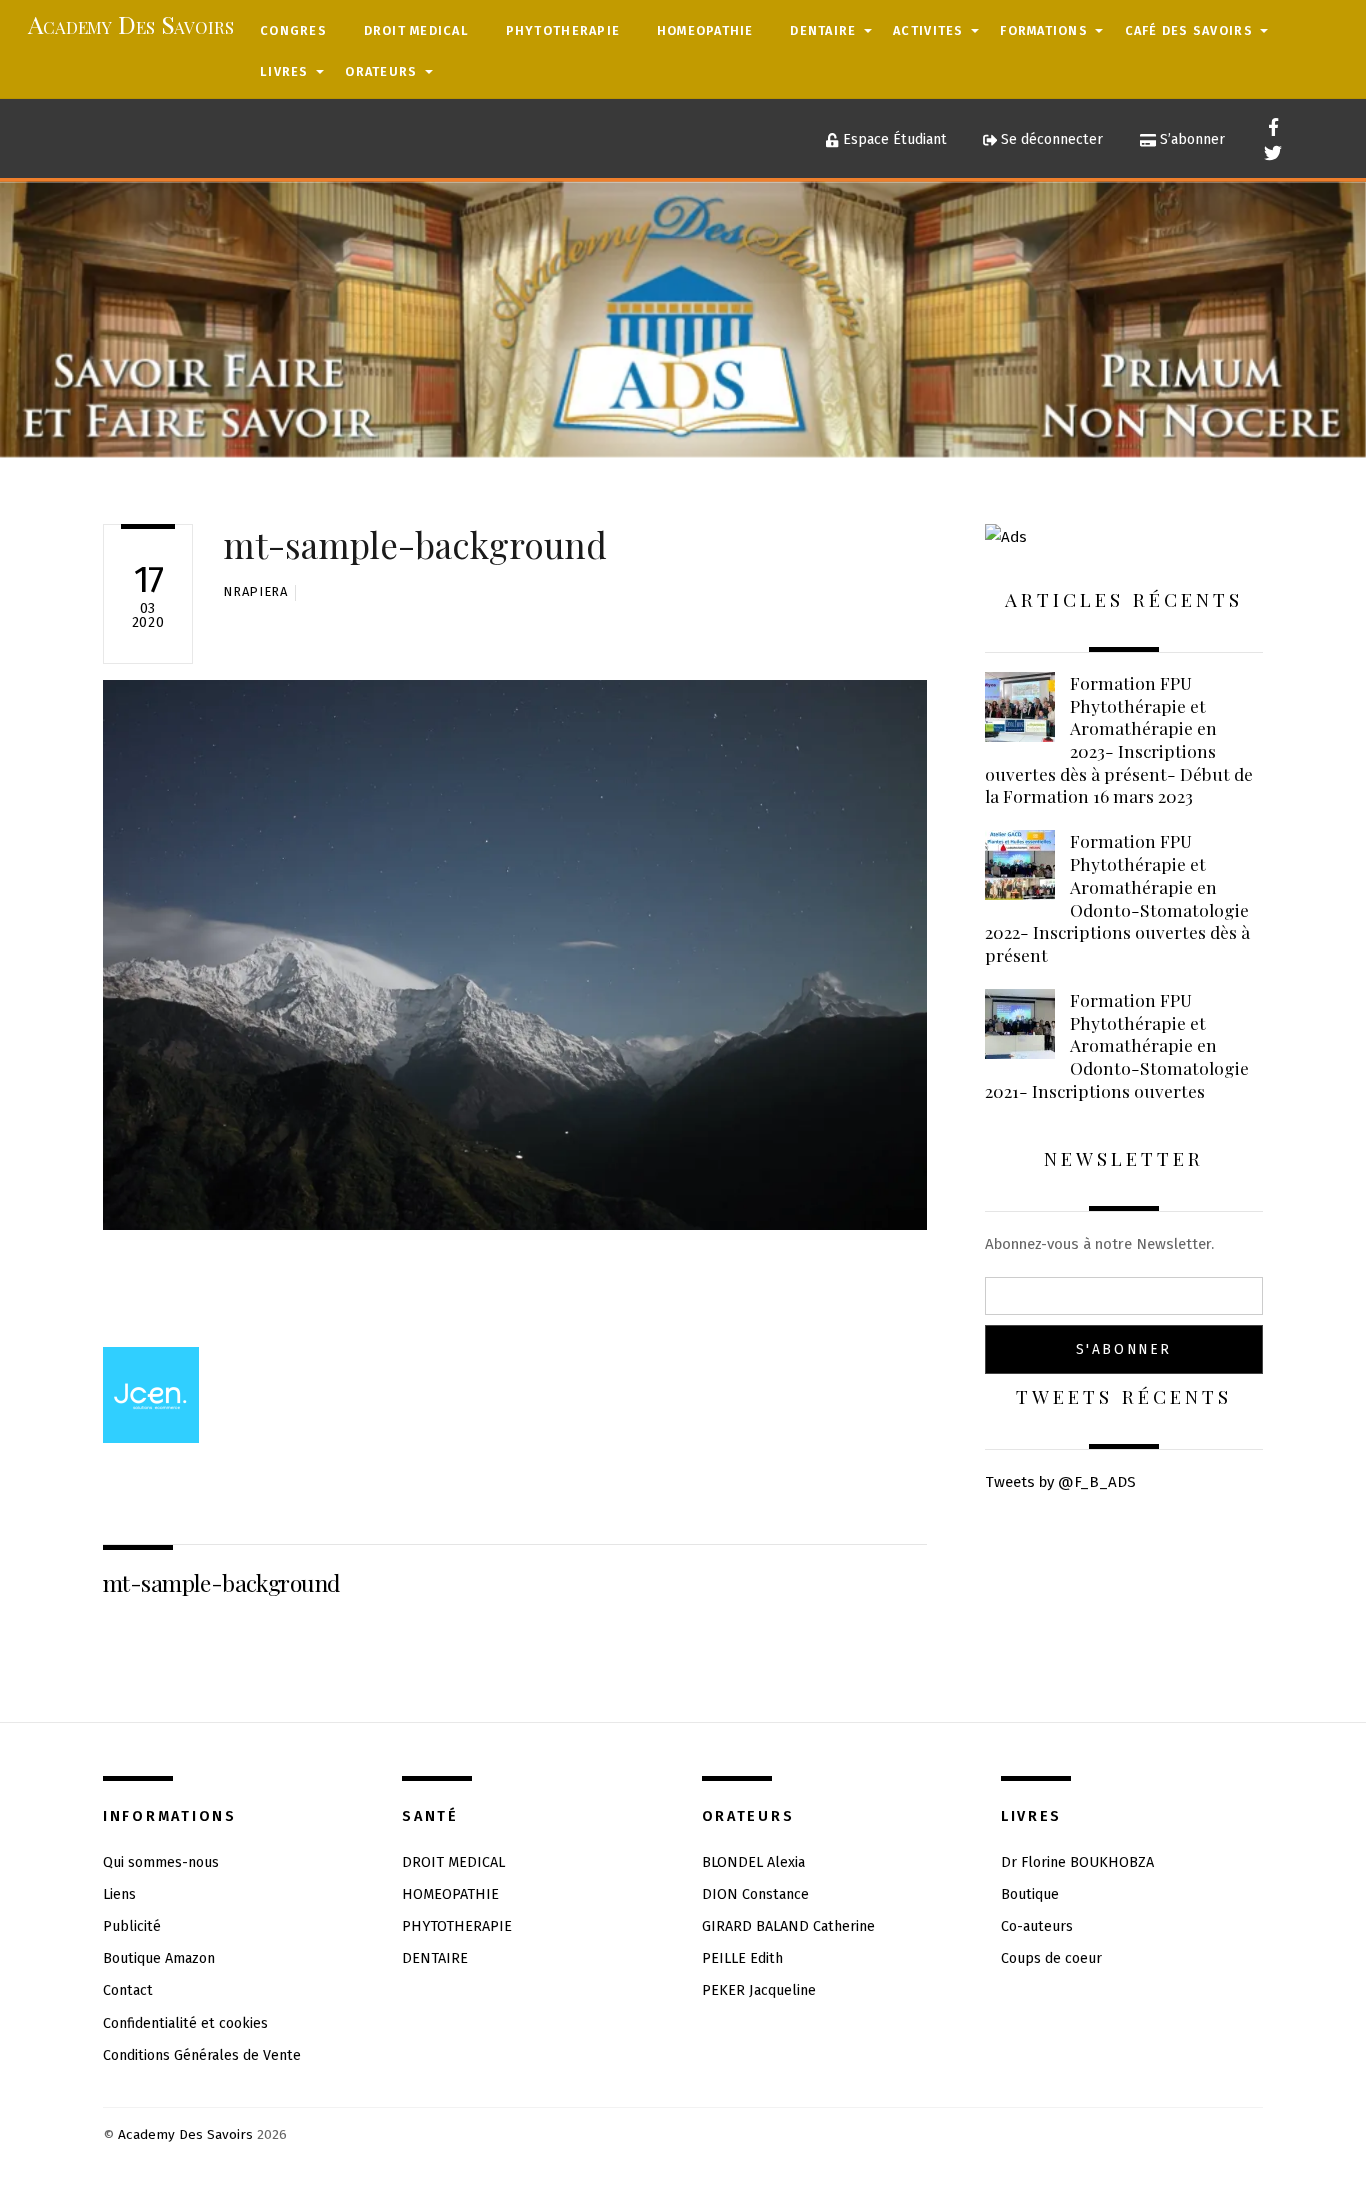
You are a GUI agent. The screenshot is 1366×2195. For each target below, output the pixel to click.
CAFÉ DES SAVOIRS (1189, 30)
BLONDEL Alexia (753, 1862)
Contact (128, 1990)
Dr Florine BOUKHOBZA (1077, 1862)
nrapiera (255, 591)
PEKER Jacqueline (759, 1990)
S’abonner (1190, 139)
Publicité (132, 1926)
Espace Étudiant (893, 139)
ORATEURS (381, 71)
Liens (119, 1894)
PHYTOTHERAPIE (563, 30)
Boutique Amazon (159, 1958)
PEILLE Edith (742, 1958)
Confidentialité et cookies (185, 2023)
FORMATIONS (1044, 30)
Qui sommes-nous (161, 1862)
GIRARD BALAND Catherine (788, 1926)
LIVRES (284, 71)
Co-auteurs (1037, 1926)
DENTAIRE (823, 30)
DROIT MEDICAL (416, 30)
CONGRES (293, 30)
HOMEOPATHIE (705, 30)
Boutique (1030, 1894)
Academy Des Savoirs (185, 2134)
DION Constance (755, 1894)
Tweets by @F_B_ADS (1060, 1482)
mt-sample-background (415, 544)
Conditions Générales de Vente (202, 2055)
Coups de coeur (1051, 1958)
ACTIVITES (928, 30)
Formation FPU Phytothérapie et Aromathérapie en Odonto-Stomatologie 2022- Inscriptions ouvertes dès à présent (1117, 898)
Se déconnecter (1050, 139)
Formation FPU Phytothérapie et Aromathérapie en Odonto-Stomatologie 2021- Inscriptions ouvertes (1117, 1045)
